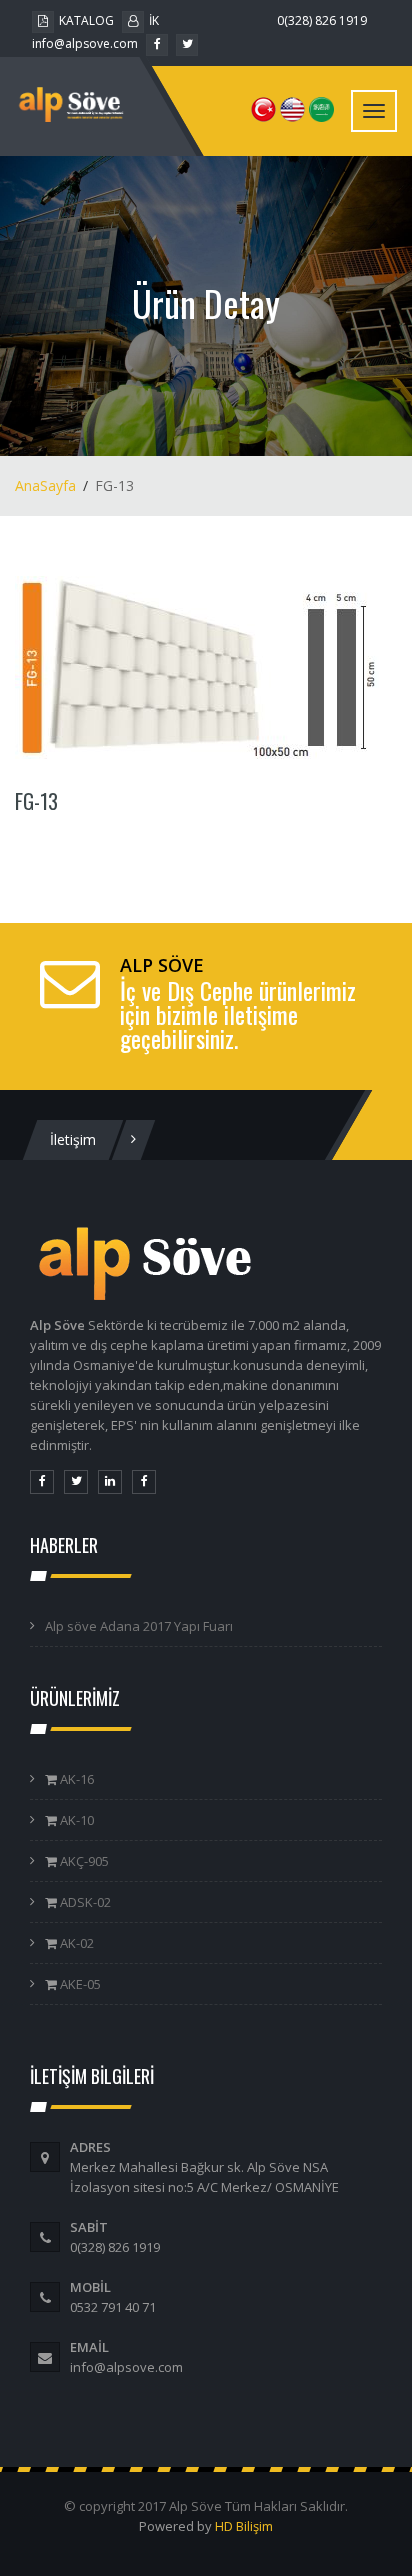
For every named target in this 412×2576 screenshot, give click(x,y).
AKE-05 (79, 1984)
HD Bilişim (244, 2526)
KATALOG (86, 20)
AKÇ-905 (83, 1861)
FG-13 (36, 801)
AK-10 (75, 1820)
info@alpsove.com (85, 43)
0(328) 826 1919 (322, 20)
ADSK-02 (84, 1902)
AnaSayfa (45, 485)
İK (154, 20)
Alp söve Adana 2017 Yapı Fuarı (139, 1626)
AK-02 (75, 1943)
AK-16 (75, 1779)
